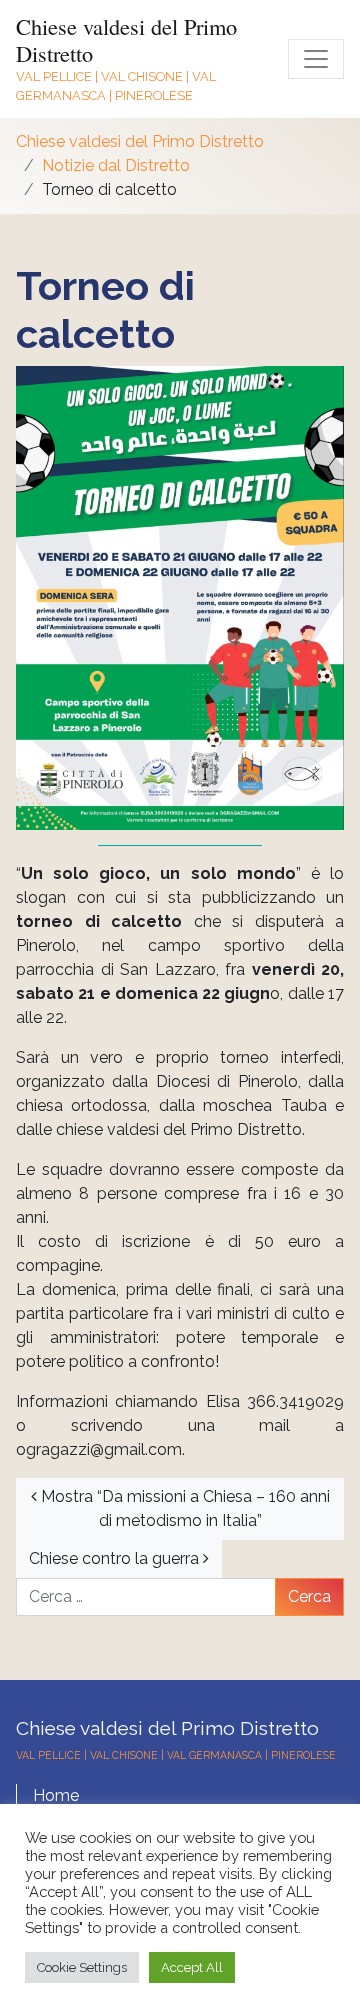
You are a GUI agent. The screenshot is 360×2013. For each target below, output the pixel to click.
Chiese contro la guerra (116, 1558)
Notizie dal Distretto (116, 165)
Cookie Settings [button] (82, 1967)
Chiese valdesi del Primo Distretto (126, 39)
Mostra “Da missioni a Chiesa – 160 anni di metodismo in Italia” (183, 1508)
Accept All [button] (192, 1967)
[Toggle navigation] (316, 59)
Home (56, 1795)
